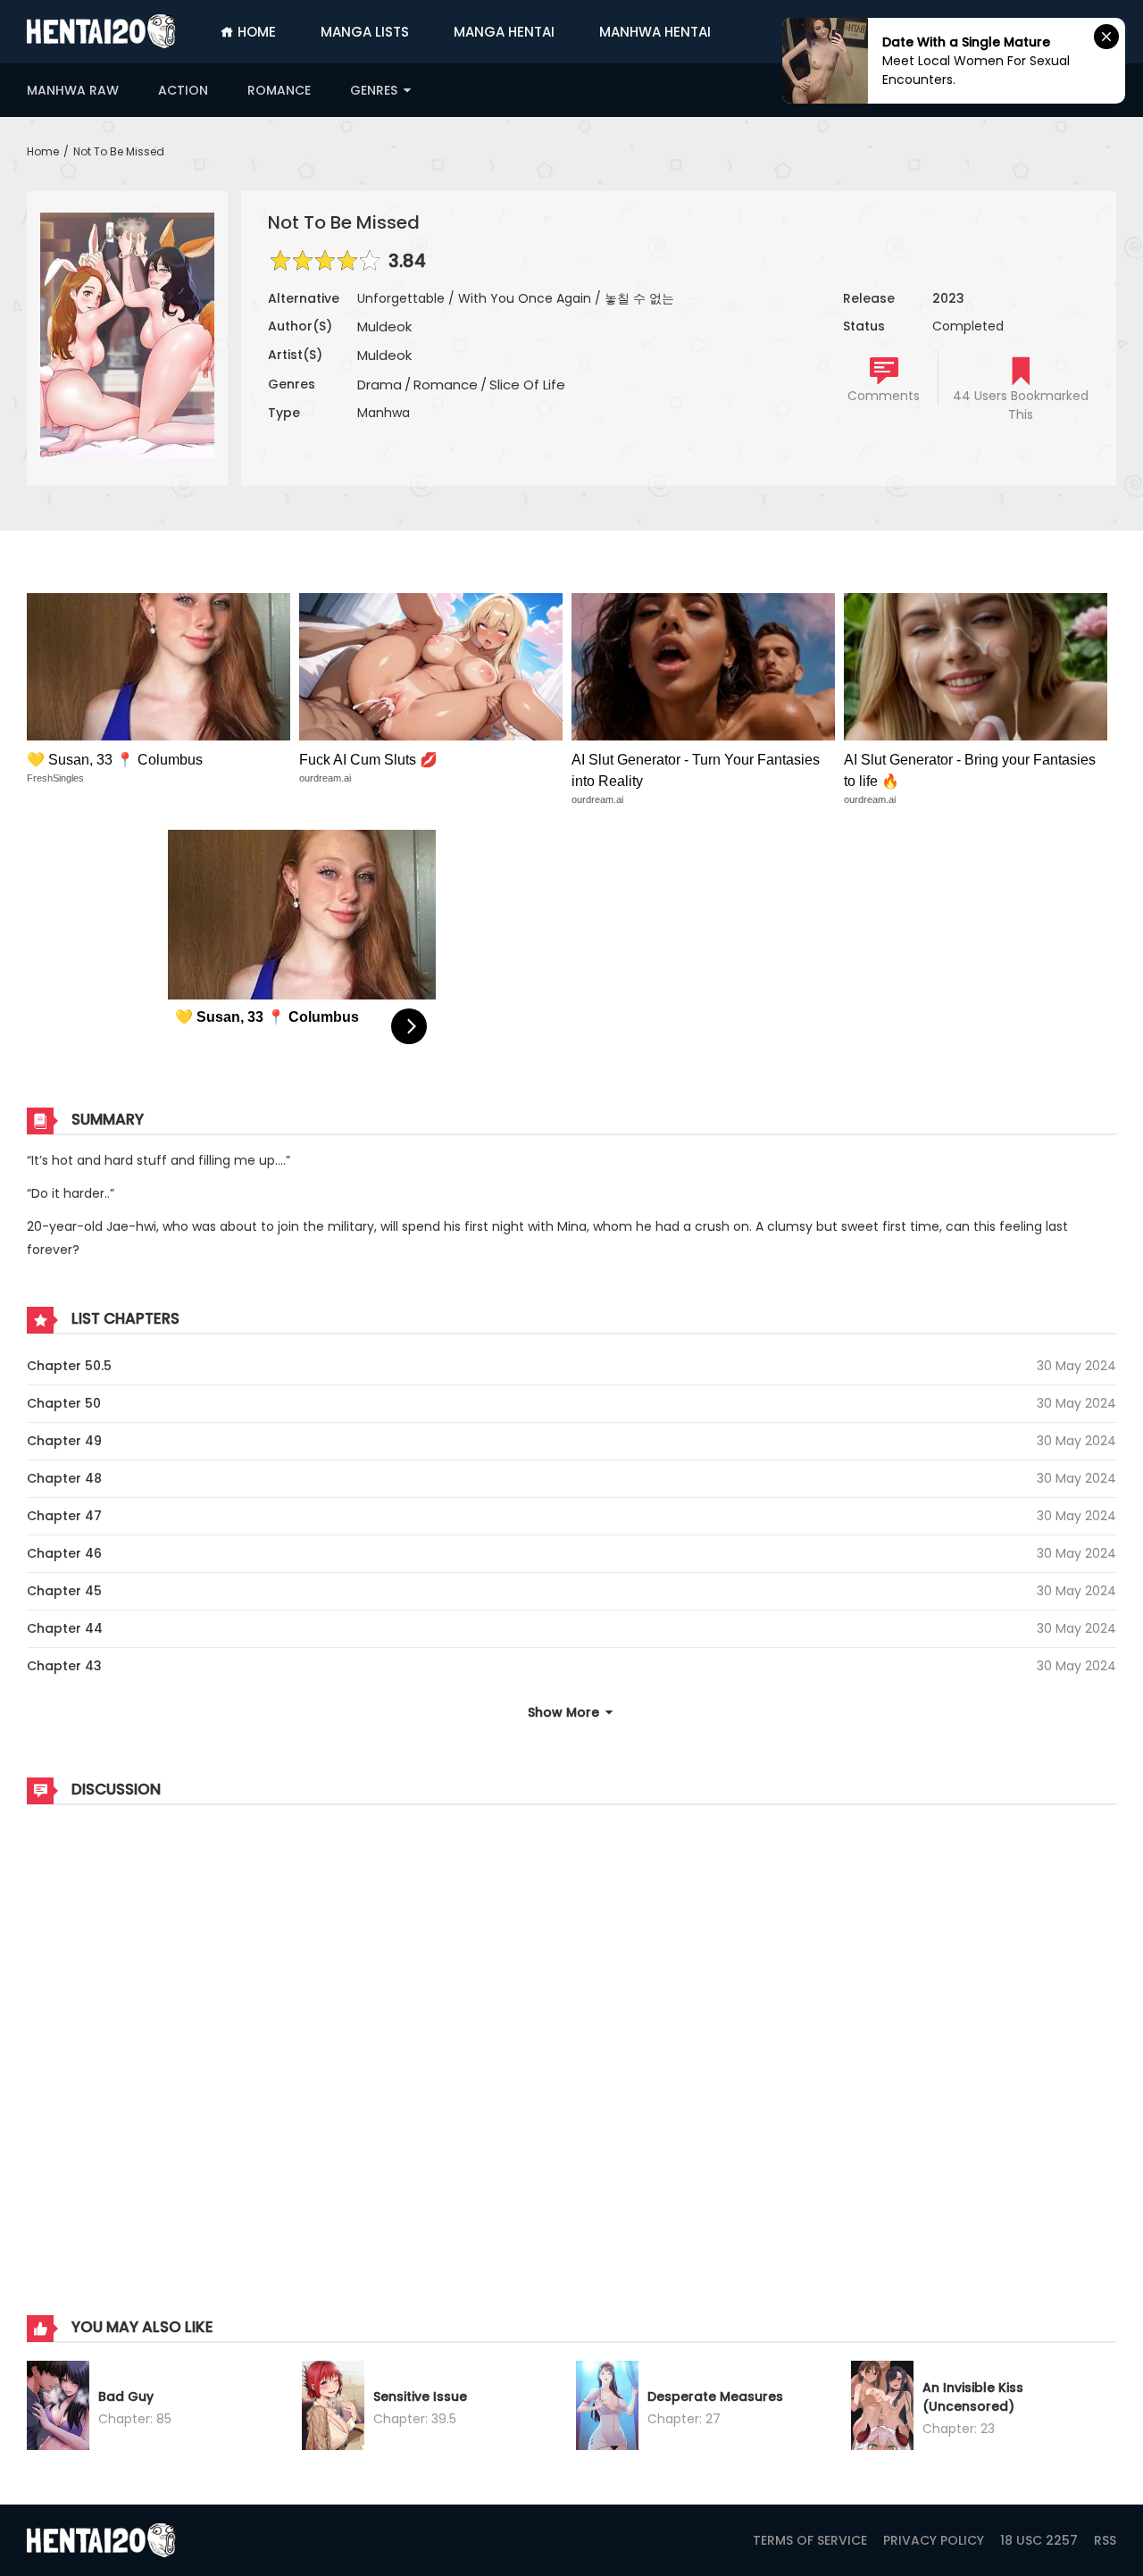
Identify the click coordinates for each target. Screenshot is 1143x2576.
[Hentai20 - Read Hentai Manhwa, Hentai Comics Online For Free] (101, 31)
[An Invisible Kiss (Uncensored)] (882, 2408)
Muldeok (384, 326)
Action (183, 90)
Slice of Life (527, 385)
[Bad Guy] (58, 2408)
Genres (375, 90)
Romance (279, 90)
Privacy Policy (934, 2540)
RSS (1105, 2540)
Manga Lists (365, 32)
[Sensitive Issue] (333, 2408)
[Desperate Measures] (607, 2408)
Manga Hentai (504, 32)
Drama (380, 385)
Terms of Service (810, 2540)
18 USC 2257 (1039, 2540)
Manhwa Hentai (655, 32)
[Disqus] (571, 2042)
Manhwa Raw (73, 90)
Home (255, 32)
